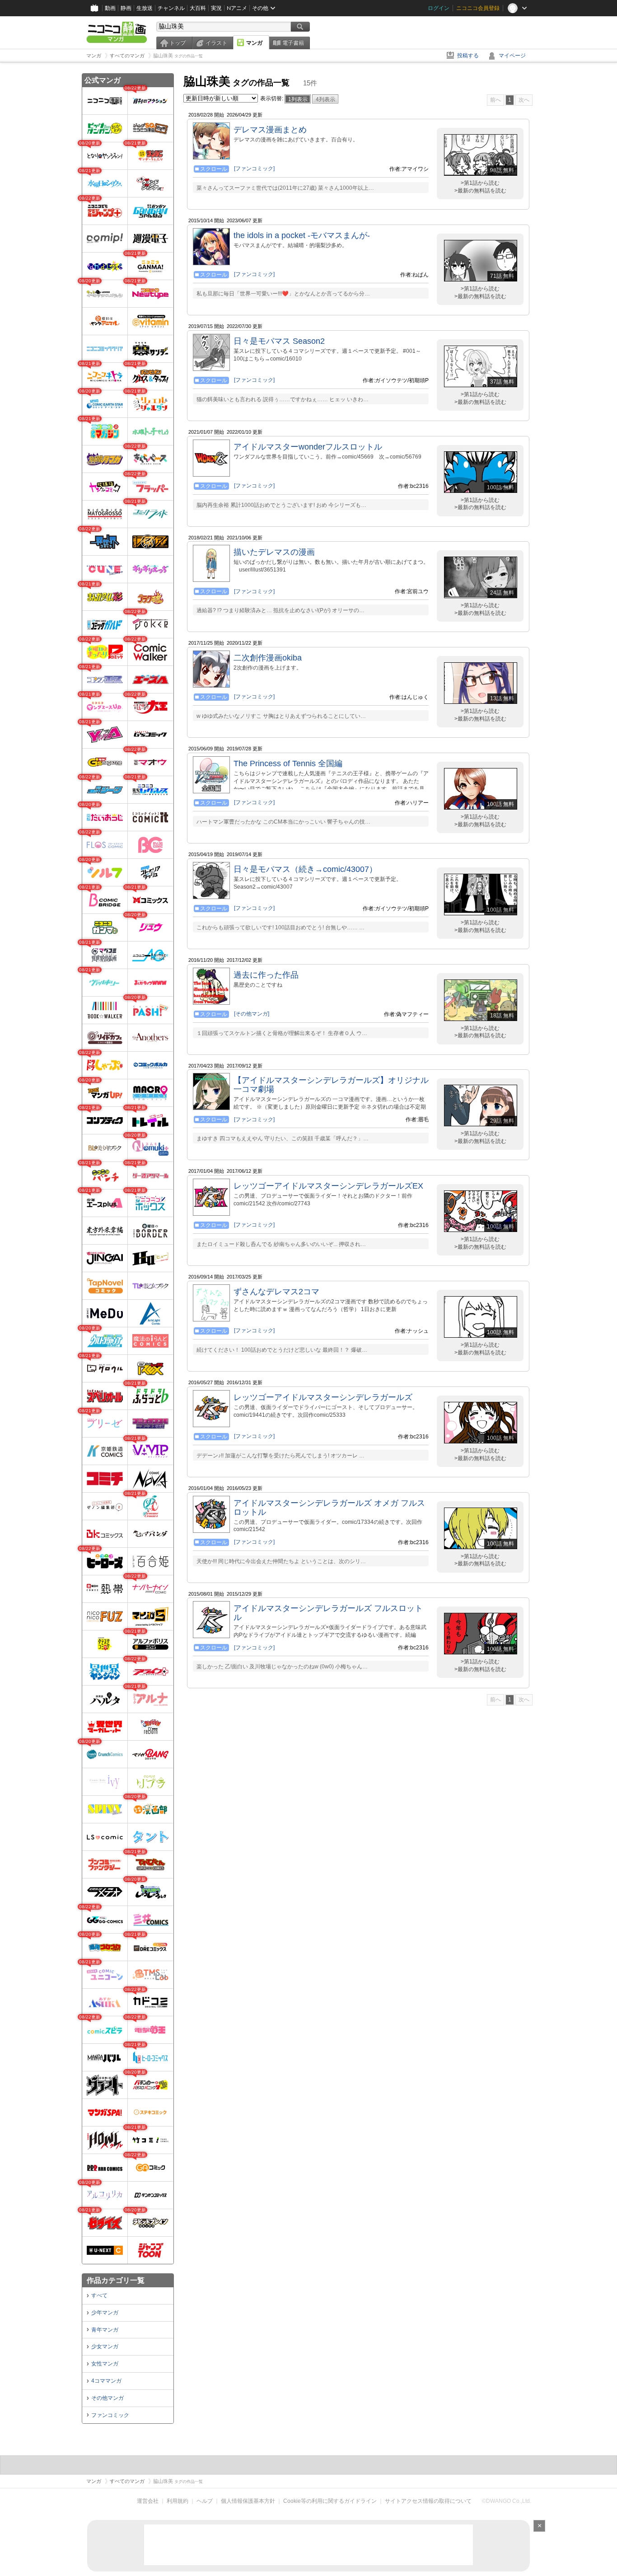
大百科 (198, 8)
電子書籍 (293, 43)
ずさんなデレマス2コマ (276, 1292)
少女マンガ (105, 2347)
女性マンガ (105, 2364)
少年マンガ (105, 2313)
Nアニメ (237, 8)
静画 (126, 8)
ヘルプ (205, 2501)
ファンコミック (110, 2415)
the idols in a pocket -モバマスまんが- (302, 235)
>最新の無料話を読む (480, 191)
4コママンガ (106, 2381)
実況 (216, 8)
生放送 (145, 8)
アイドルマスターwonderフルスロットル (308, 447)
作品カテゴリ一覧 (116, 2280)
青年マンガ (105, 2330)
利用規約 (178, 2501)
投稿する (468, 56)
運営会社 (148, 2501)
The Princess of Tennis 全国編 (288, 763)
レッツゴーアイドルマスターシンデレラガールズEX (328, 1186)
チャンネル (171, 8)
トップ (178, 43)
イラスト (216, 43)
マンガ (254, 43)
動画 (110, 8)
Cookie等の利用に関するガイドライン (330, 2501)
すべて (99, 2295)
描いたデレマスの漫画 (274, 552)
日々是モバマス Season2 (279, 341)
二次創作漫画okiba (268, 658)
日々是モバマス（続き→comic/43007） (305, 869)
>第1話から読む (480, 183)
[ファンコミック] (254, 169)
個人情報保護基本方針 (248, 2501)
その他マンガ (108, 2398)
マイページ (512, 56)
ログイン (439, 8)
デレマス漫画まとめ (270, 130)
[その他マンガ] (252, 1014)
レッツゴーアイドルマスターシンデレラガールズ (323, 1397)
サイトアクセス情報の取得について (428, 2501)
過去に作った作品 (266, 975)
